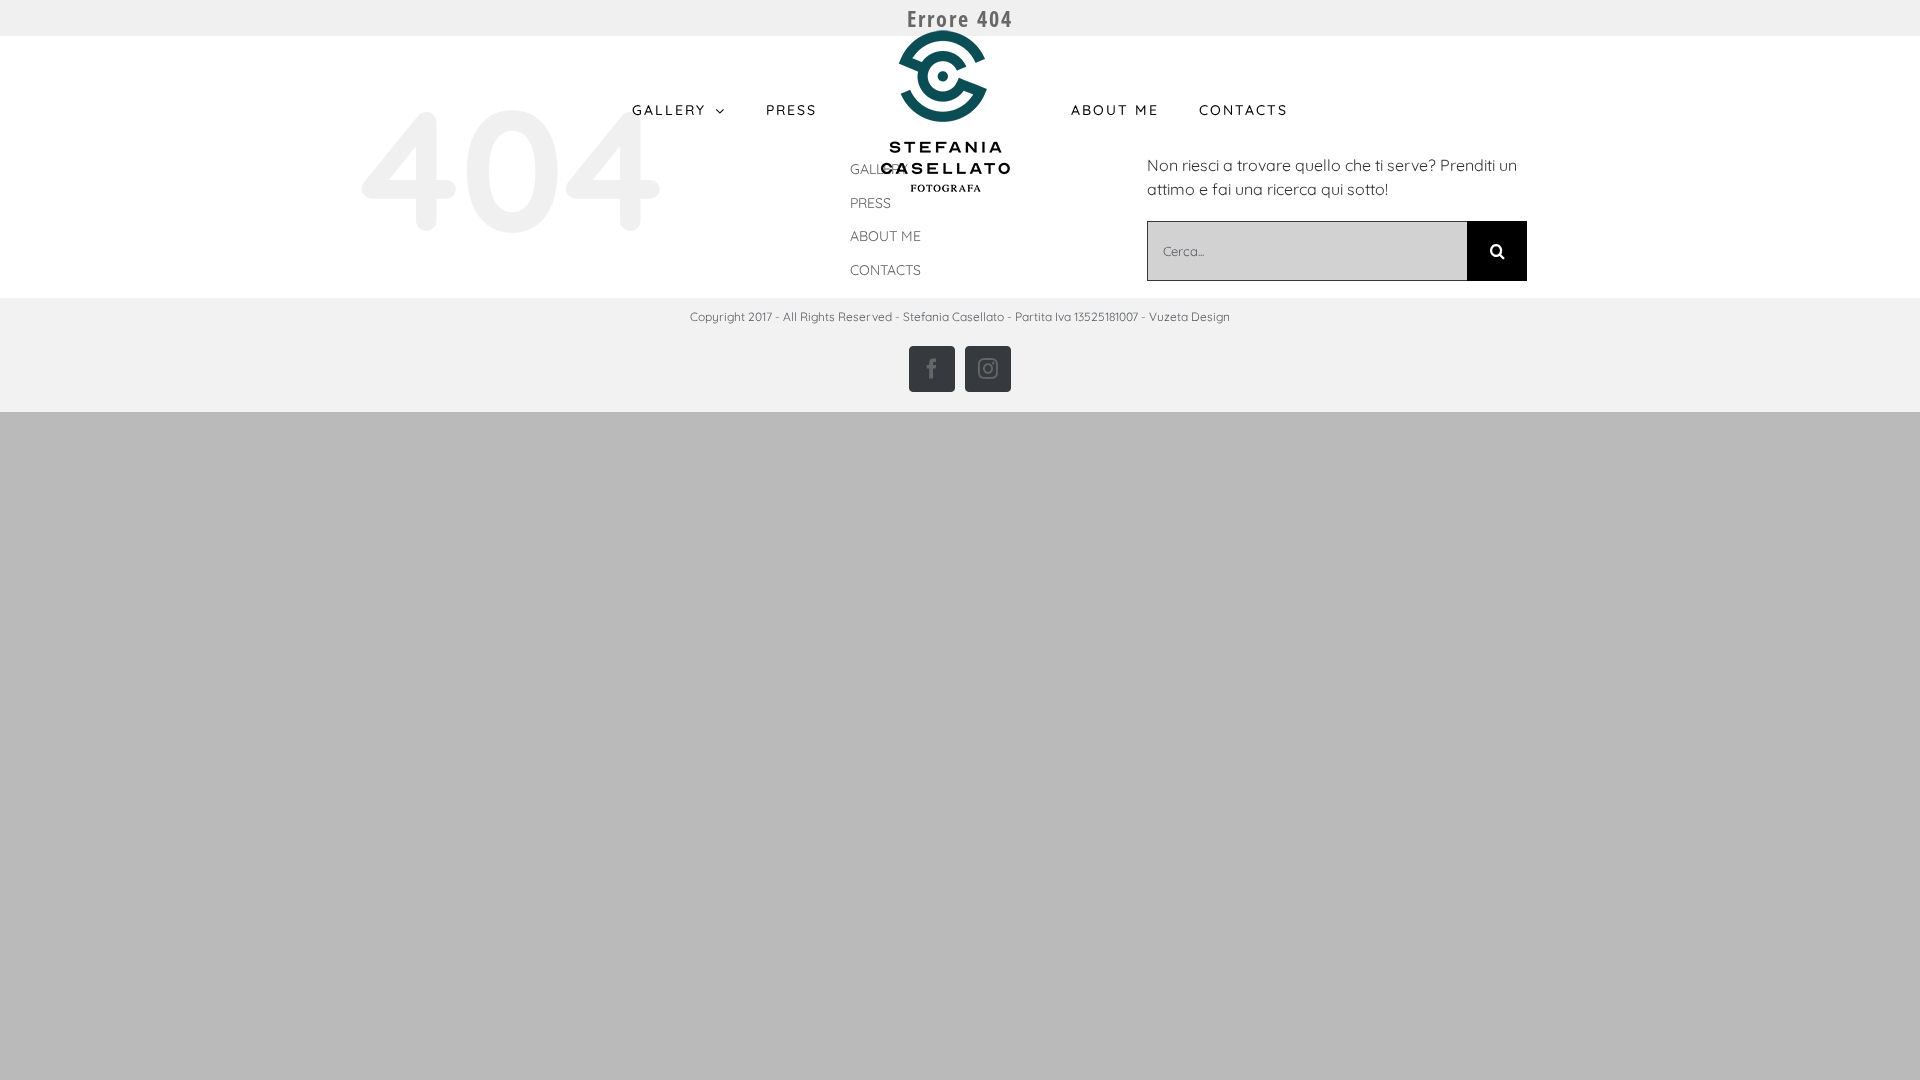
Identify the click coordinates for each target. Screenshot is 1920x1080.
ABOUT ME (885, 236)
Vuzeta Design (1189, 316)
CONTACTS (885, 270)
